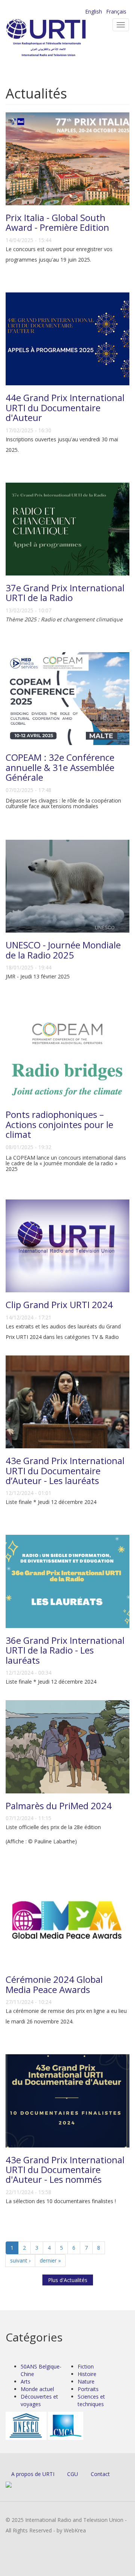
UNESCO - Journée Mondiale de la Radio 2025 (63, 950)
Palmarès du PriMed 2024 (59, 1806)
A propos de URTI (33, 2474)
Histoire (87, 2374)
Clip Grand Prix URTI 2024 (59, 1305)
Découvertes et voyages (39, 2400)
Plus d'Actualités (68, 2280)
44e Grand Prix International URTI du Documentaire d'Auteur (65, 407)
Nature (86, 2381)
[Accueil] (58, 38)
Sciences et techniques (91, 2400)
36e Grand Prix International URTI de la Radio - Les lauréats (65, 1650)
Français (116, 11)
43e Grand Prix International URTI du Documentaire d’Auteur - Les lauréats (65, 1470)
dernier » (50, 2260)
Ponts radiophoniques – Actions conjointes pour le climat (59, 1124)
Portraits (88, 2389)
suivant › (20, 2260)
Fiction (86, 2366)
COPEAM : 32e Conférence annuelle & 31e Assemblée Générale (60, 767)
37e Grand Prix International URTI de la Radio (65, 593)
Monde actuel (37, 2389)
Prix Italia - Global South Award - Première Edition (57, 222)
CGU (73, 2474)
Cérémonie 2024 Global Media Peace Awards (54, 1984)
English (94, 11)
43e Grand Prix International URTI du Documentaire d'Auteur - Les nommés (65, 2170)
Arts (25, 2381)
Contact (100, 2474)
